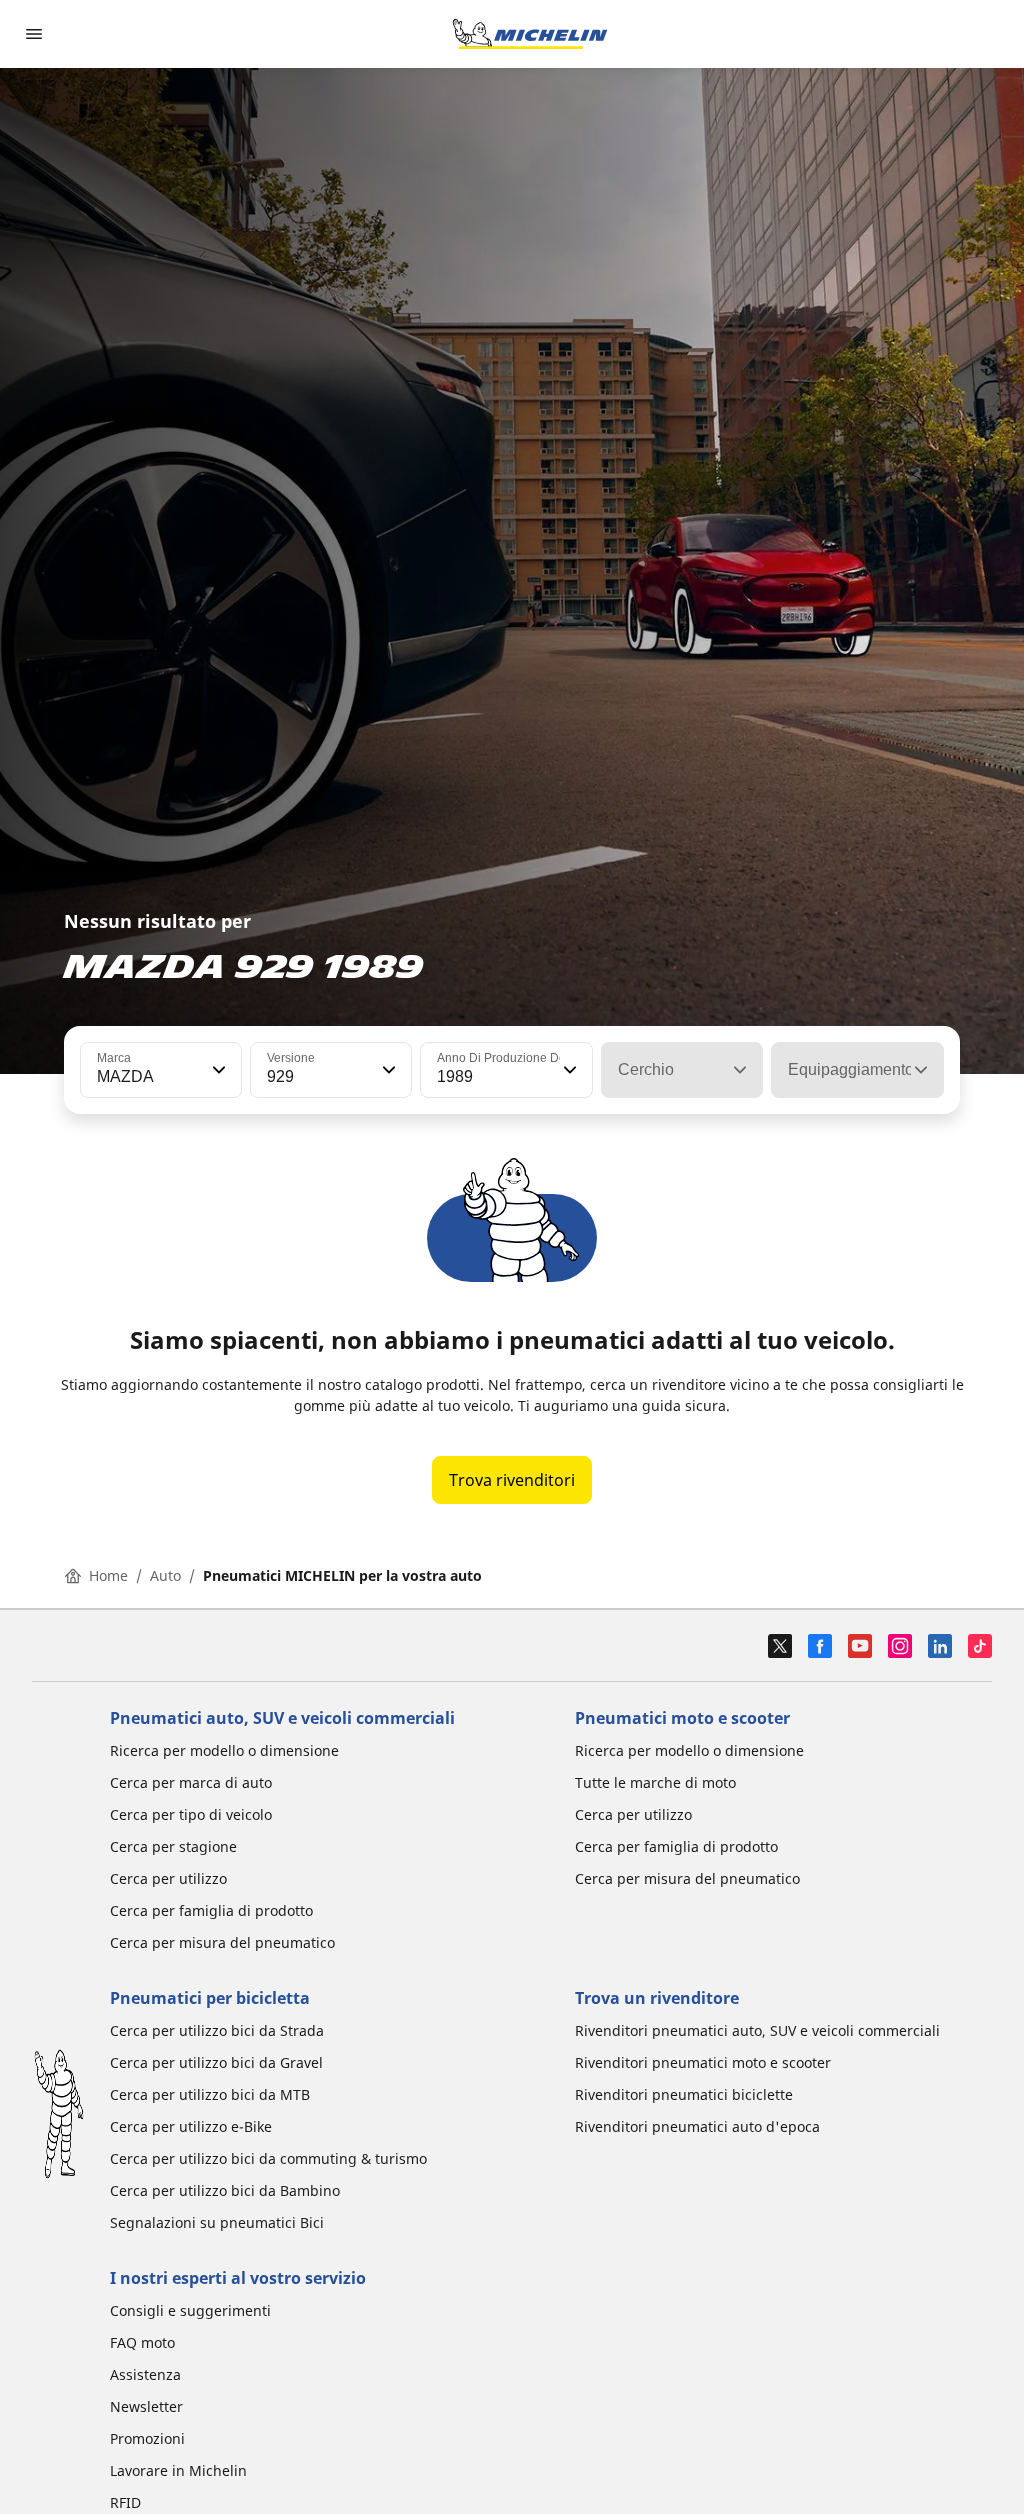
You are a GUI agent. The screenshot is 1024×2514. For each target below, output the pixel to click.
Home (108, 1575)
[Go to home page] (530, 34)
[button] (217, 1070)
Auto (165, 1575)
